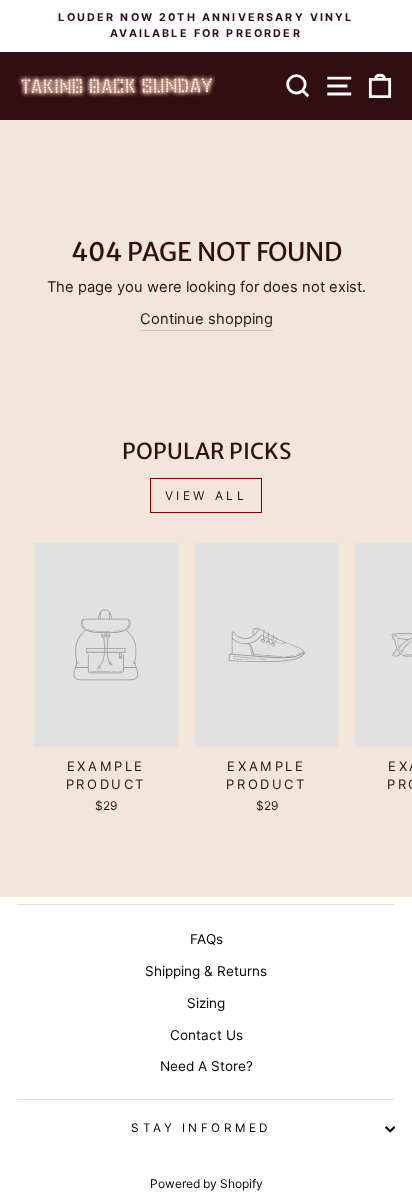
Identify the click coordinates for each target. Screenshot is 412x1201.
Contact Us (206, 1035)
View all (206, 495)
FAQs (206, 939)
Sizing (206, 1003)
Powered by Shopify (206, 1183)
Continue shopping (206, 319)
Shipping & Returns (206, 971)
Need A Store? (206, 1066)
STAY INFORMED (201, 1128)
